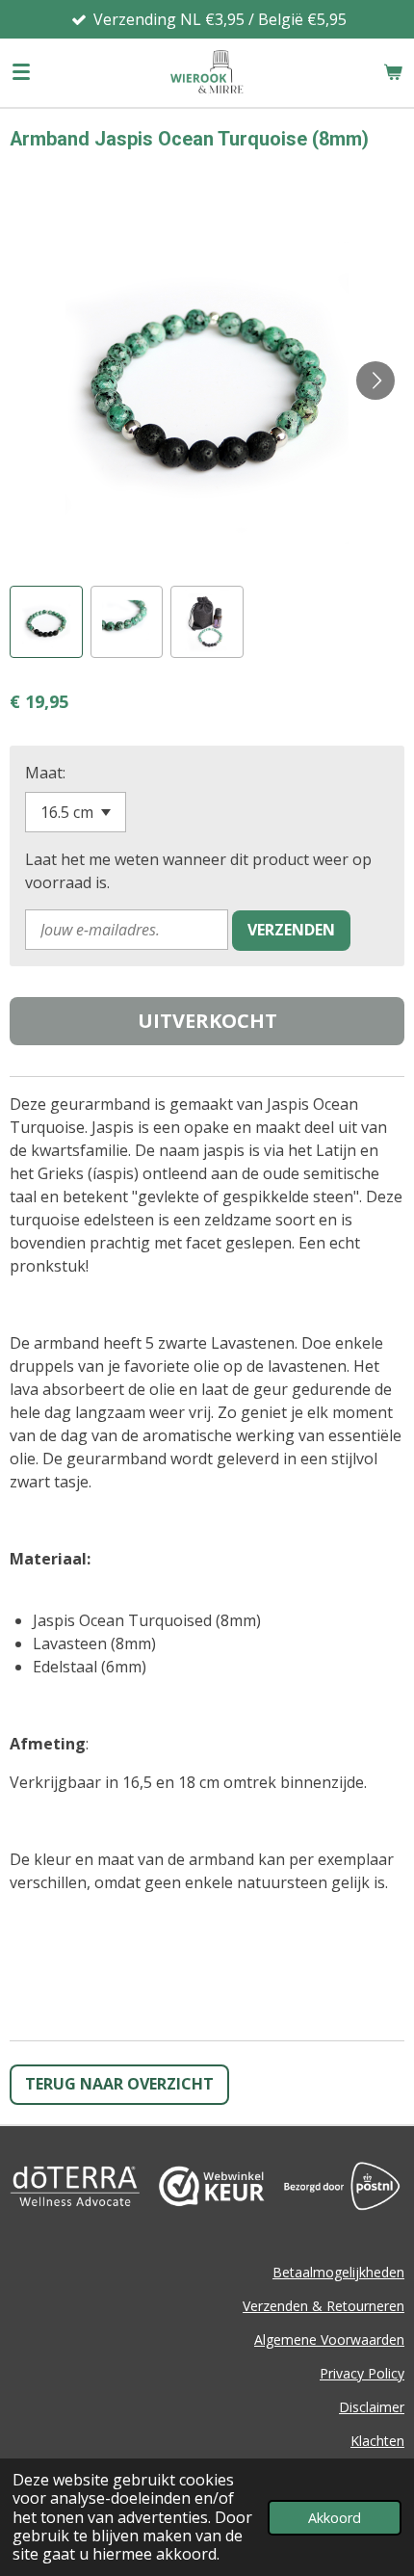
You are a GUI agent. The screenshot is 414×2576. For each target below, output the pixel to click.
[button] (46, 622)
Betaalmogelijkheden (338, 2272)
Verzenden (291, 930)
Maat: (45, 773)
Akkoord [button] (335, 2518)
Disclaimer (372, 2407)
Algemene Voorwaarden (329, 2339)
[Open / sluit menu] (21, 72)
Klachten (377, 2441)
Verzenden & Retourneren (323, 2306)
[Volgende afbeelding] (375, 381)
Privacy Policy (362, 2373)
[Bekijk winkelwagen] (393, 72)
